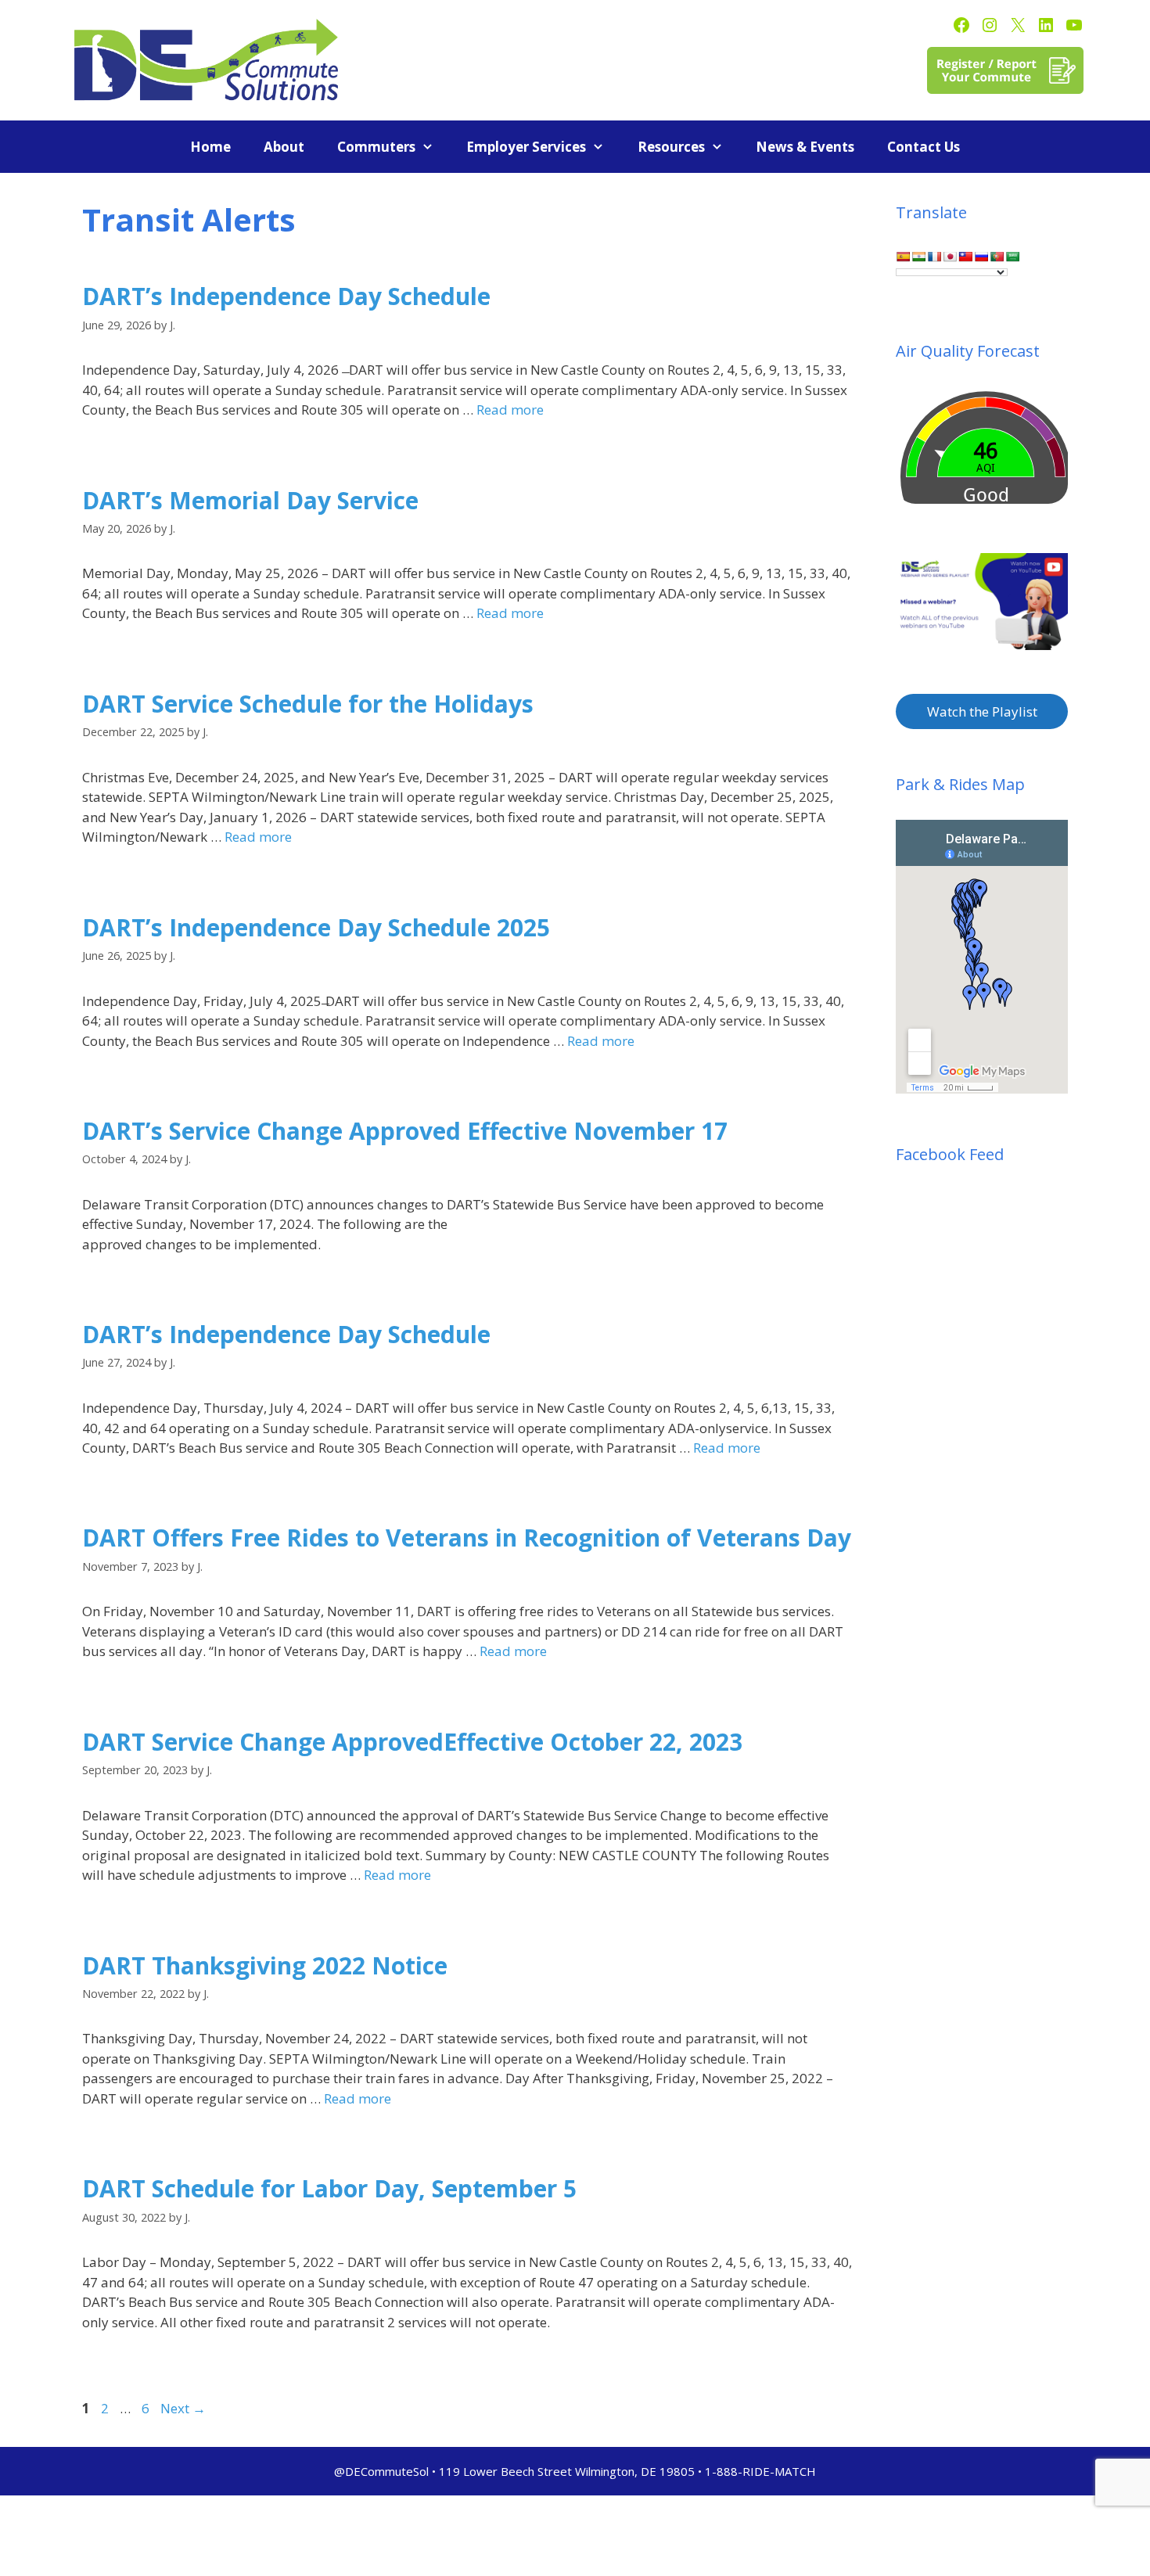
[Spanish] (903, 257)
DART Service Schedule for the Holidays (308, 704)
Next (183, 2408)
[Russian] (981, 257)
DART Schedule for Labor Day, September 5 (329, 2188)
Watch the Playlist (982, 711)
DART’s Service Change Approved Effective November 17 (405, 1131)
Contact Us (924, 147)
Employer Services (526, 147)
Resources (671, 147)
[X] (1018, 25)
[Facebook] (961, 25)
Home (210, 147)
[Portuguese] (997, 257)
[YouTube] (1074, 25)
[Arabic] (1012, 257)
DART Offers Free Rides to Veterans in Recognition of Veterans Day (467, 1538)
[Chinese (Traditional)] (965, 257)
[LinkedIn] (1046, 25)
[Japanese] (950, 257)
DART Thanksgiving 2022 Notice (265, 1965)
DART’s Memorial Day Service (250, 500)
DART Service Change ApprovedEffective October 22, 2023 (412, 1742)
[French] (934, 257)
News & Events (805, 147)
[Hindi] (918, 257)
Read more (510, 410)
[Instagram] (990, 25)
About (284, 147)
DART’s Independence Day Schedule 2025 (316, 927)
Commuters (376, 147)
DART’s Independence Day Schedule (286, 296)
